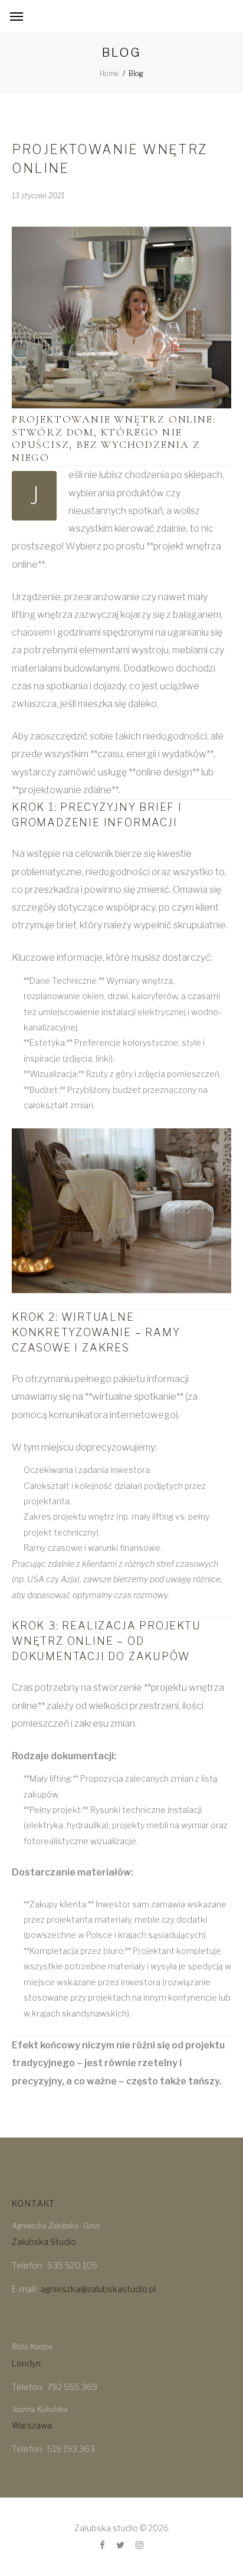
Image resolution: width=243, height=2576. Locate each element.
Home (109, 73)
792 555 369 (72, 2387)
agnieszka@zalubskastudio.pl (98, 2289)
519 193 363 (71, 2449)
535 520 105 (72, 2265)
